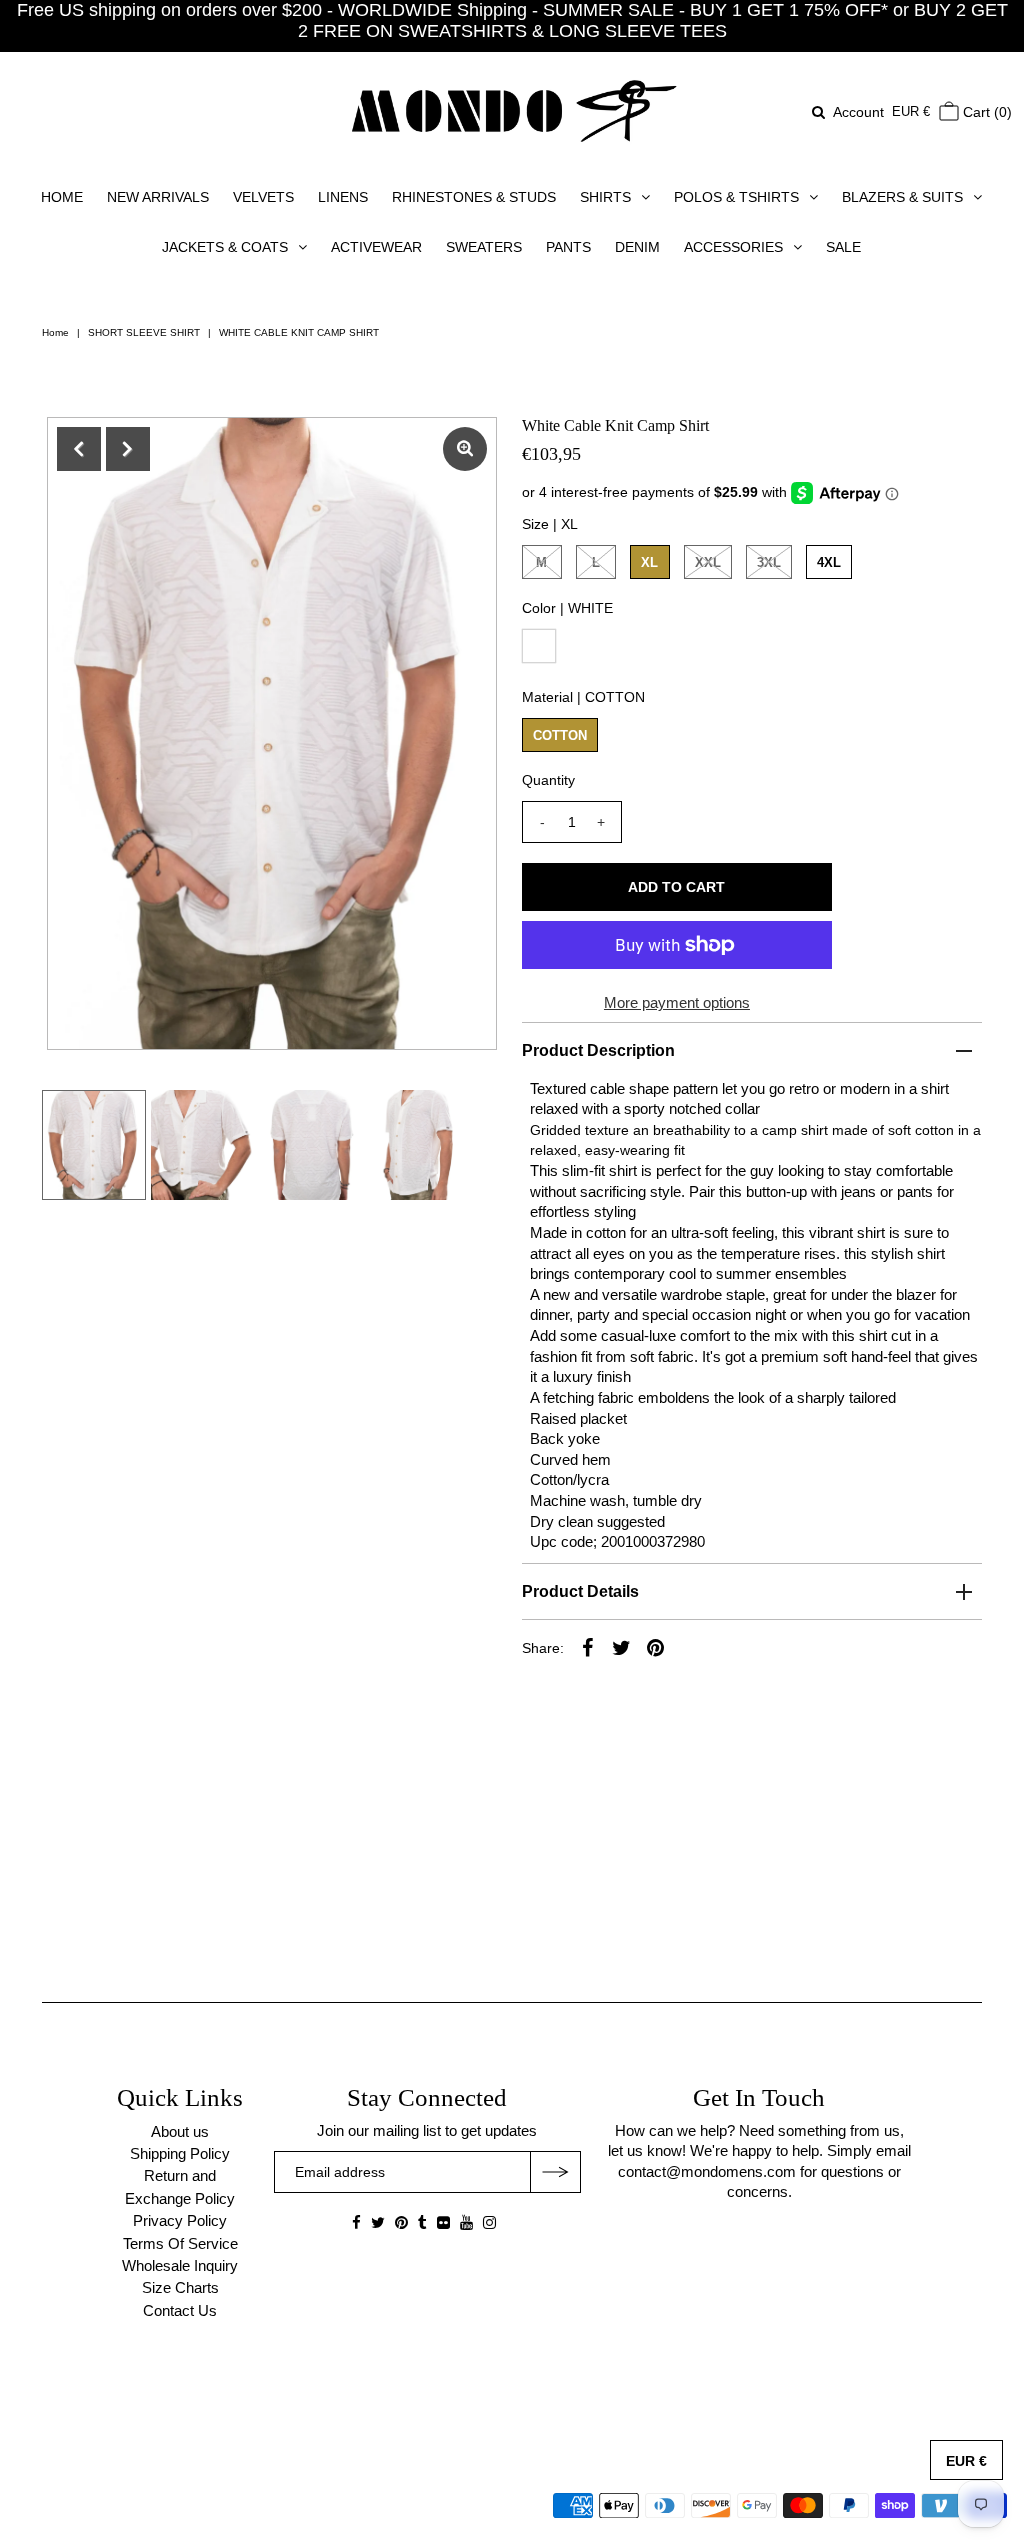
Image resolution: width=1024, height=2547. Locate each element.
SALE (843, 247)
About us (180, 2131)
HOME (62, 197)
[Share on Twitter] (622, 1647)
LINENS (343, 197)
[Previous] (79, 449)
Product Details (580, 1591)
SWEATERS (484, 247)
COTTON (560, 735)
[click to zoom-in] (465, 449)
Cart (985, 112)
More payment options (677, 1002)
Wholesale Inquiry (180, 2265)
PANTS (568, 247)
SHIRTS (605, 197)
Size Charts (180, 2287)
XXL (708, 562)
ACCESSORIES (733, 247)
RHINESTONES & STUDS (474, 197)
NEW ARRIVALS (158, 197)
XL (649, 562)
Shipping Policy (180, 2153)
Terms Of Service (180, 2243)
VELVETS (263, 197)
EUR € (911, 111)
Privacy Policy (180, 2220)
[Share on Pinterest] (656, 1647)
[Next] (128, 449)
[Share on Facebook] (588, 1647)
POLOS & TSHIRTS (736, 197)
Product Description (598, 1050)
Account (858, 112)
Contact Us (180, 2310)
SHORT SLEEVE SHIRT (144, 332)
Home (55, 332)
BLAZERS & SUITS (902, 197)
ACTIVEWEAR (376, 247)
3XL (769, 562)
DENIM (637, 247)
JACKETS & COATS (225, 247)
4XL (829, 562)
